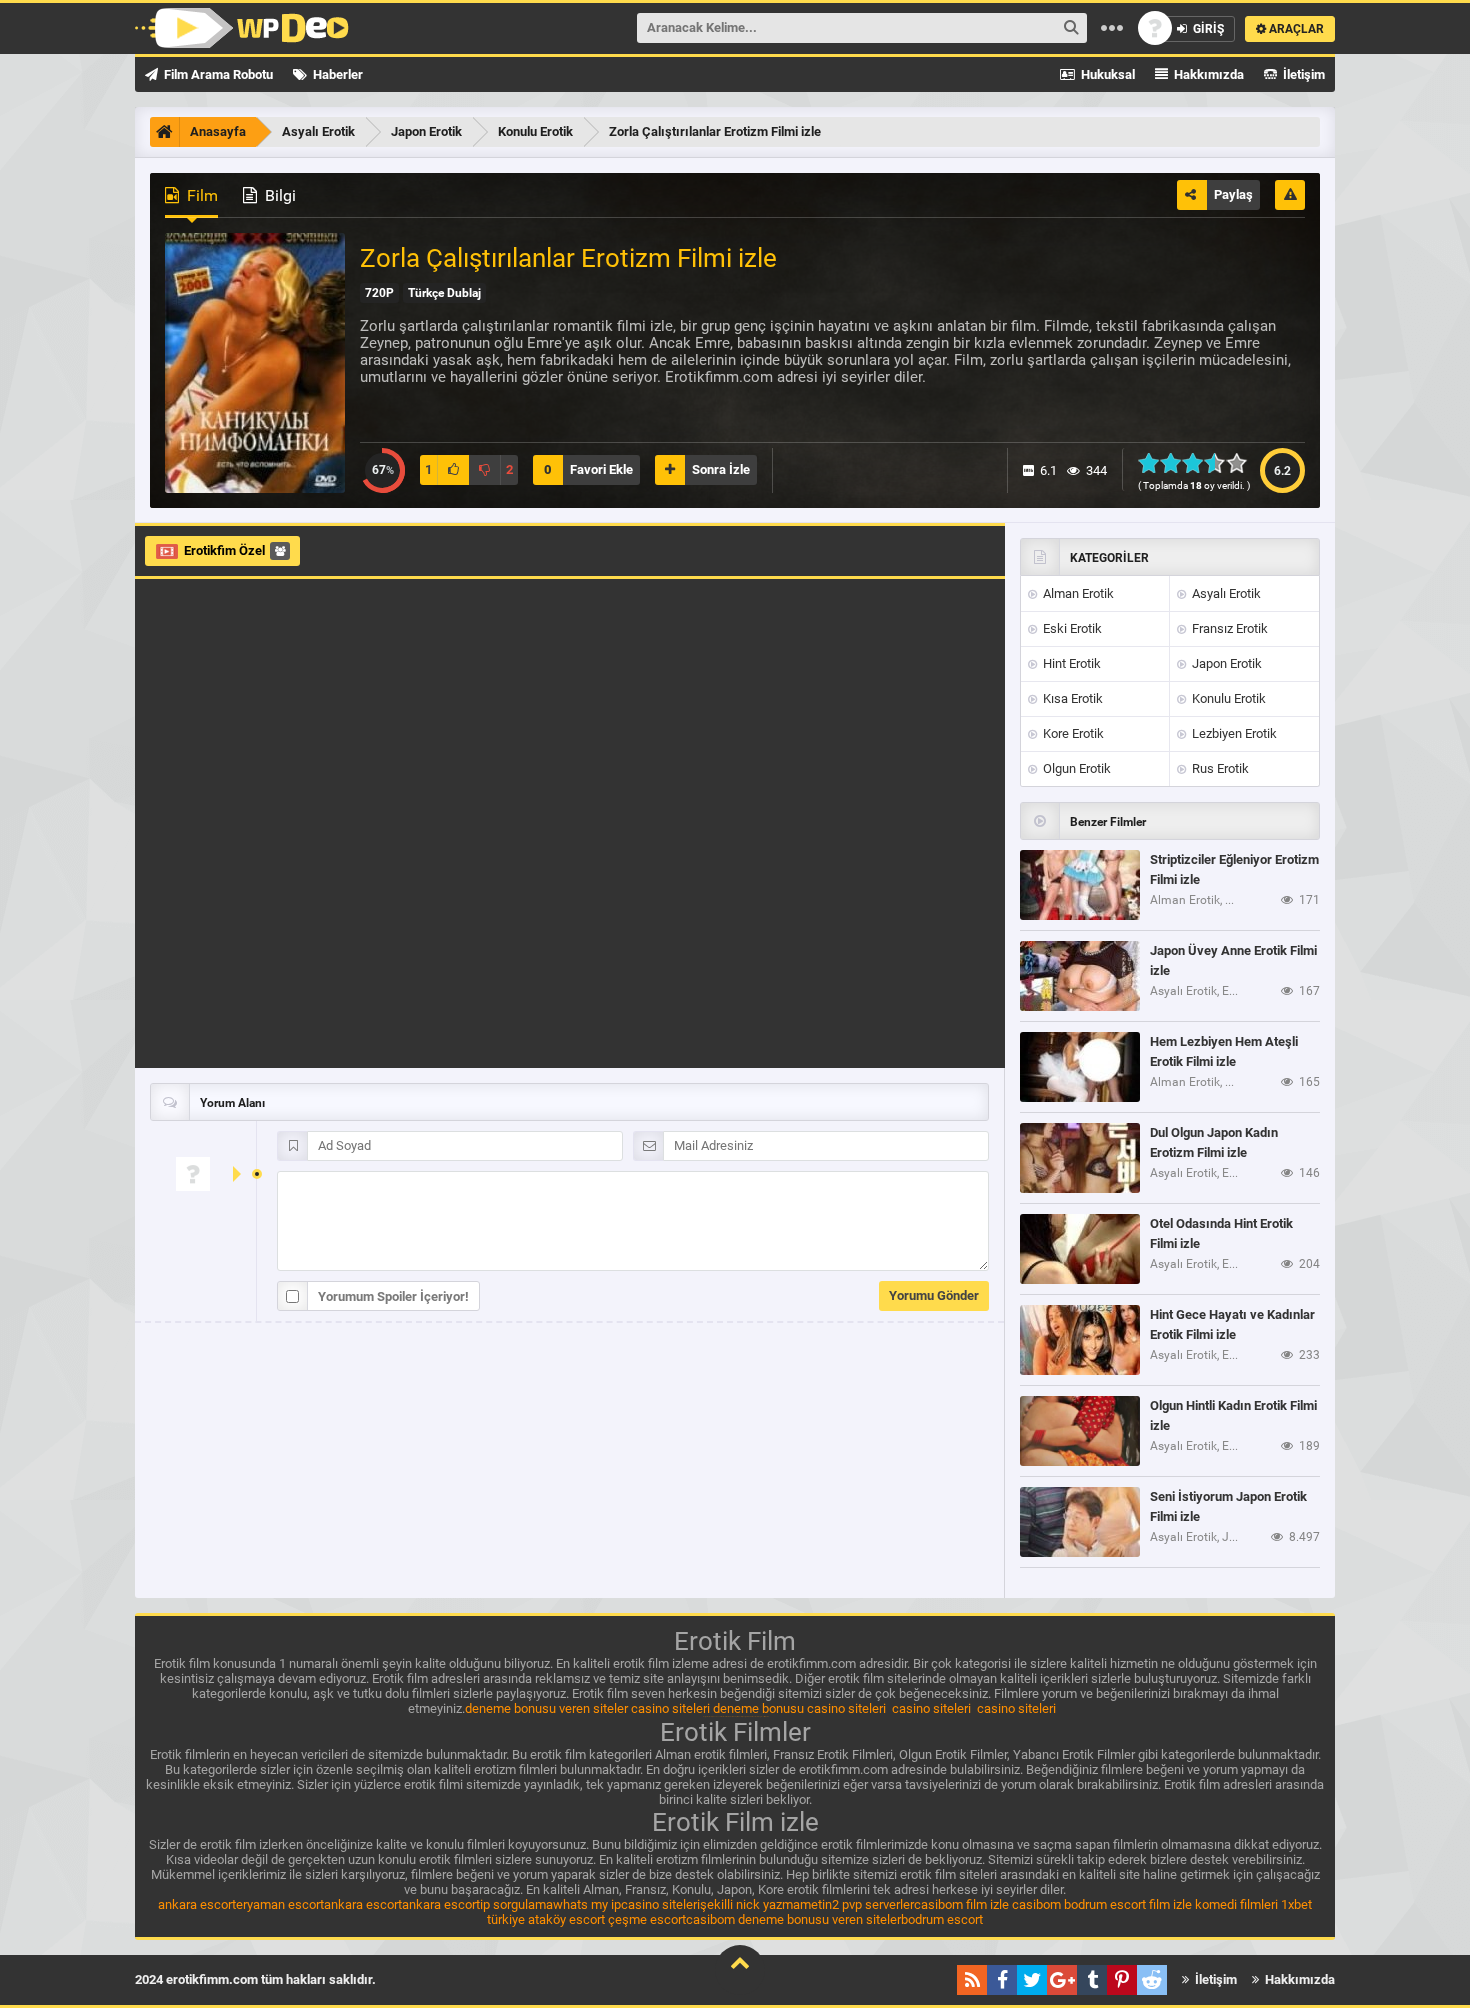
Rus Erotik (1219, 768)
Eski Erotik (1071, 628)
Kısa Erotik (1071, 698)
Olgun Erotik (1075, 768)
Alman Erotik (1077, 593)
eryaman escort (280, 1904)
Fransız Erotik (1228, 628)
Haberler (336, 74)
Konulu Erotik (1227, 698)
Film (200, 195)
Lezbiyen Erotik (1233, 733)
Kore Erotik (1072, 733)
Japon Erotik (1225, 663)
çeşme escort (647, 1919)
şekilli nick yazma (750, 1904)
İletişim (1302, 74)
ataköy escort (566, 1919)
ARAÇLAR (1295, 29)
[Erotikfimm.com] (242, 28)
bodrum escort (1105, 1904)
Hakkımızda (1207, 74)
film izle (987, 1904)
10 (1242, 463)
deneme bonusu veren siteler (546, 1708)
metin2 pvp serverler (857, 1904)
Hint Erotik (1070, 663)
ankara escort (197, 1904)
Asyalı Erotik (1225, 593)
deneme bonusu (758, 1708)
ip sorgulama (516, 1904)
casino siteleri (670, 1708)
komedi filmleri (1236, 1904)
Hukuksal (1106, 74)
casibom (938, 1904)
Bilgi (278, 195)
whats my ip (587, 1904)
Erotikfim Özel (224, 550)
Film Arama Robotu (217, 74)
